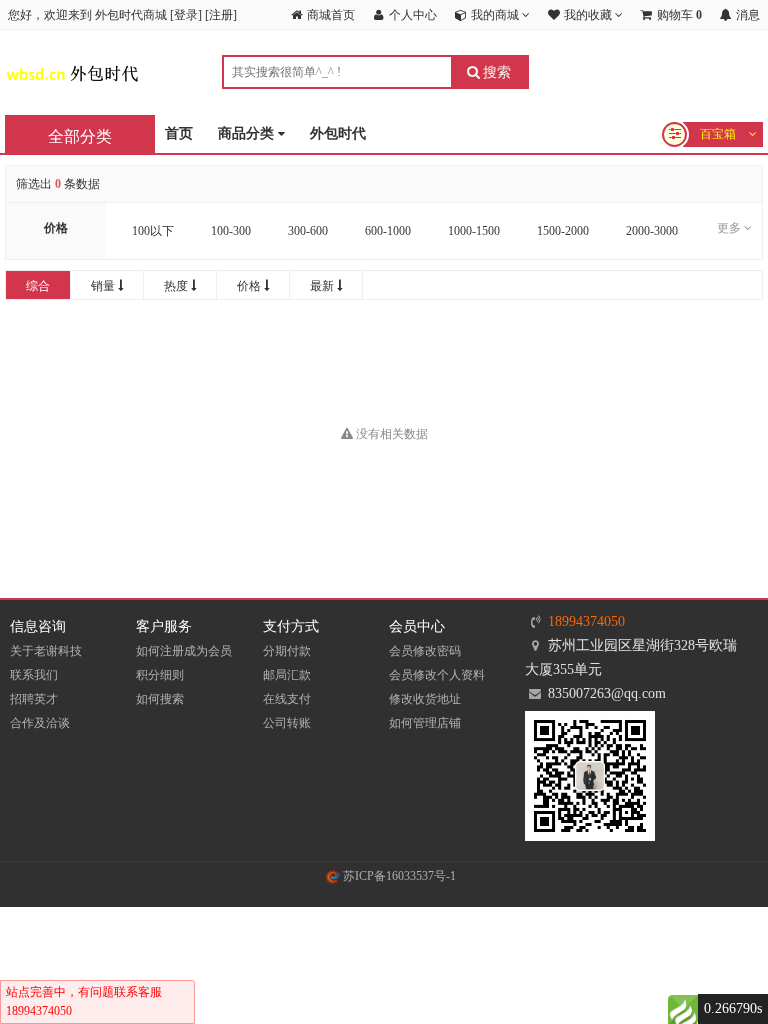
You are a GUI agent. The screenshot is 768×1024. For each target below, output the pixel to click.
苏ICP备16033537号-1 (398, 876)
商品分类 (248, 133)
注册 (221, 15)
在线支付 (287, 699)
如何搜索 (160, 699)
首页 (179, 133)
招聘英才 (34, 699)
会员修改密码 (425, 651)
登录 (186, 15)
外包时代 (338, 133)
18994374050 (586, 621)
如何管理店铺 (425, 723)
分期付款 (287, 651)
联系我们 (34, 675)
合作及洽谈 (40, 723)
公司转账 (287, 723)
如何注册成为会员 (184, 651)
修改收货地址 (425, 699)
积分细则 (160, 675)
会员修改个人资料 (437, 675)
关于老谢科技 (46, 651)
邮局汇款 (287, 675)
